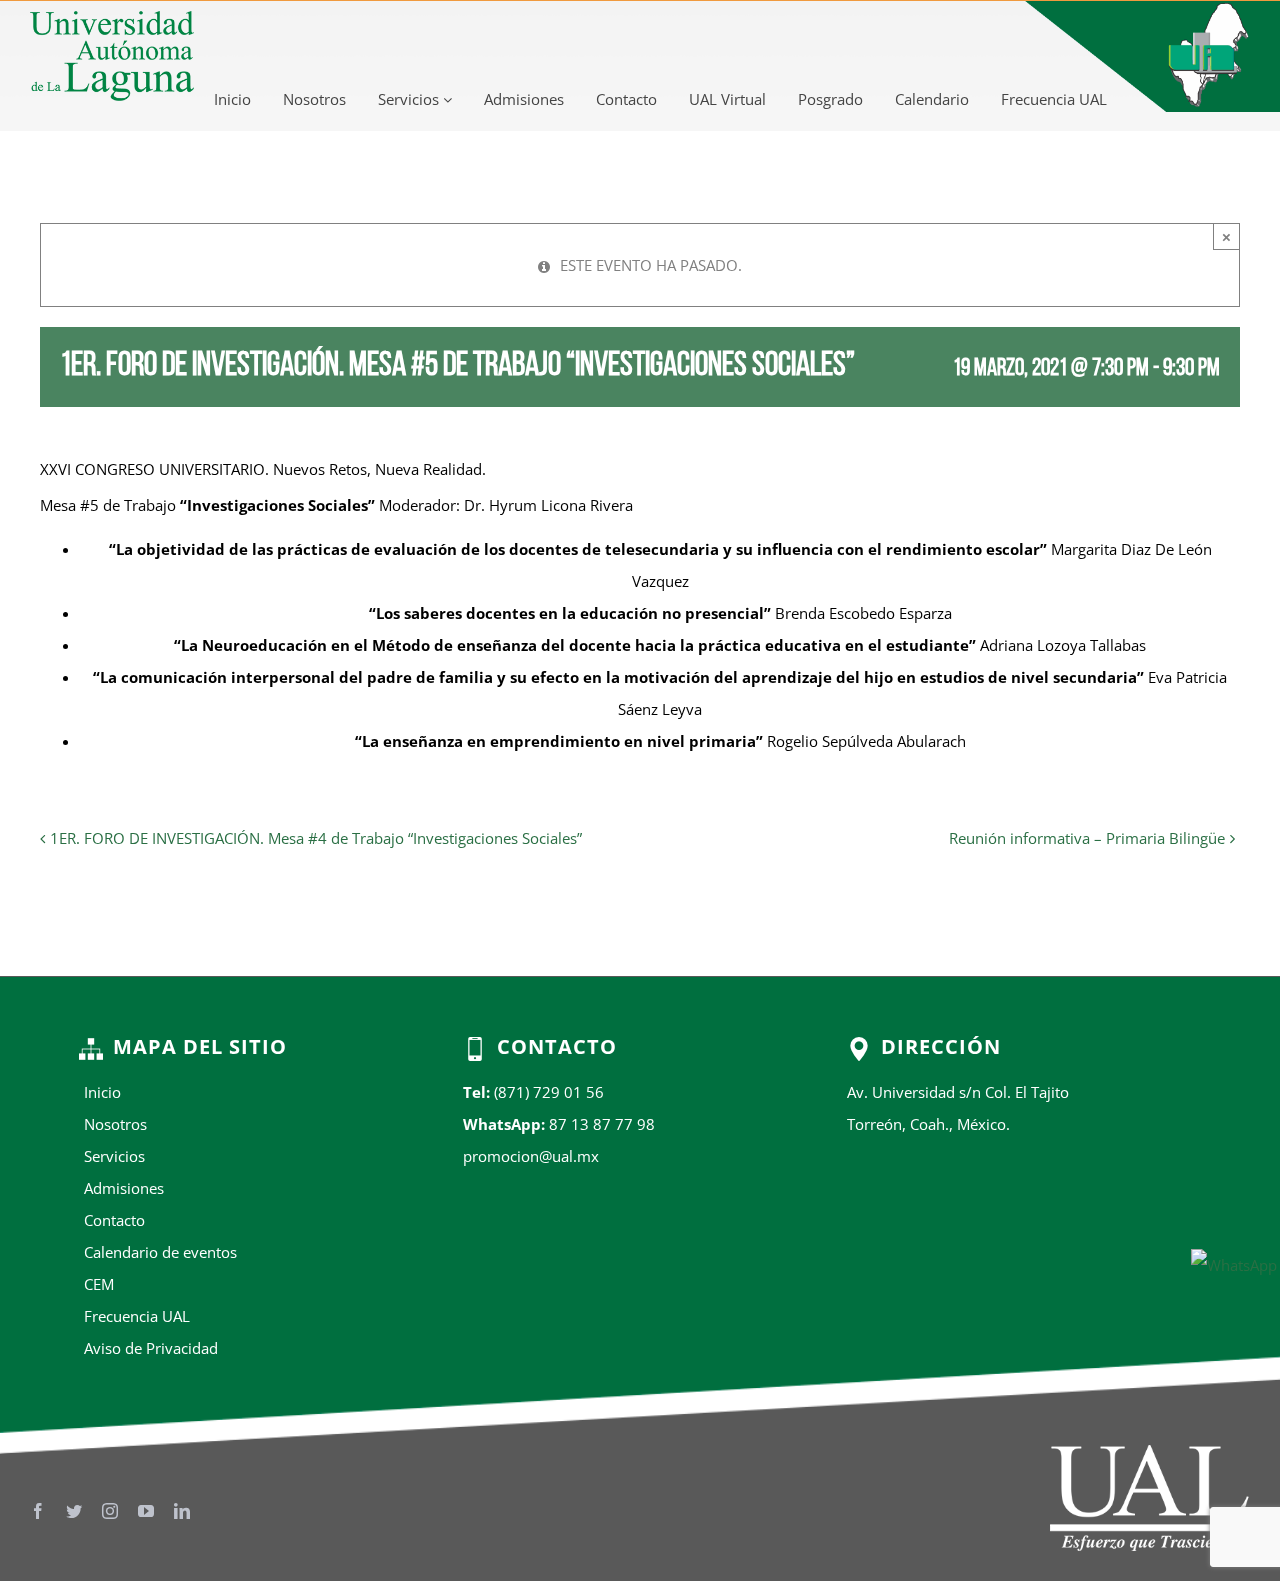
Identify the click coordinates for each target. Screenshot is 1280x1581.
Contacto (626, 99)
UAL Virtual (727, 99)
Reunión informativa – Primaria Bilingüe (1087, 838)
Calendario (932, 99)
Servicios (410, 99)
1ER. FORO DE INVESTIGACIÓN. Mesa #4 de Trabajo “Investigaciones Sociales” (316, 838)
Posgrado (830, 99)
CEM (99, 1284)
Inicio (232, 99)
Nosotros (314, 99)
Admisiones (524, 99)
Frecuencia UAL (1054, 99)
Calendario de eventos (160, 1252)
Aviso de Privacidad (151, 1348)
